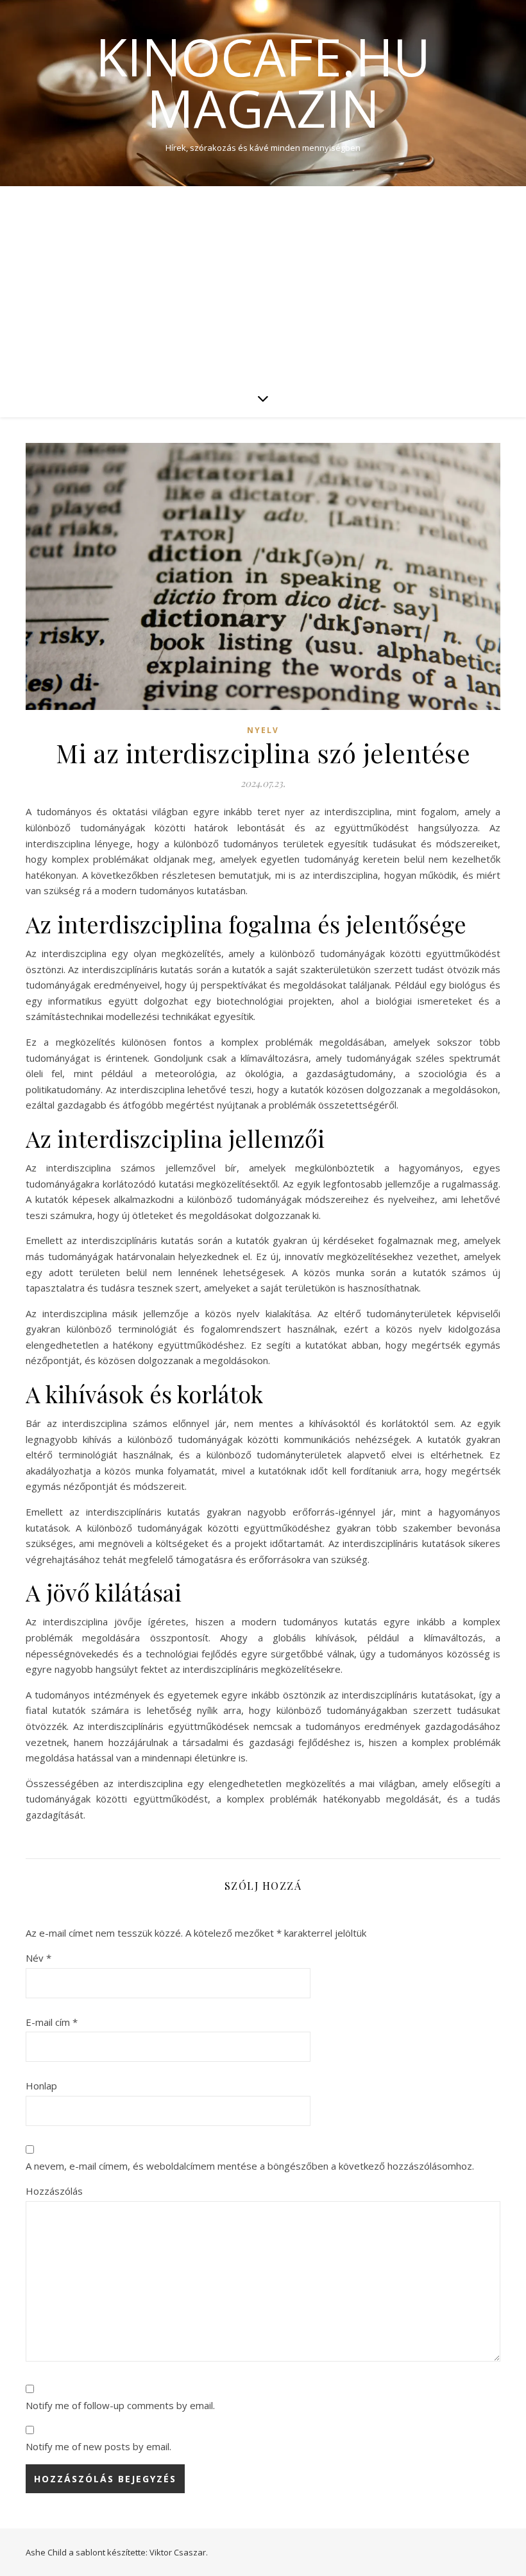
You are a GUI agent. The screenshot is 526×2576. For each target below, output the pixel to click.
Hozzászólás (54, 2191)
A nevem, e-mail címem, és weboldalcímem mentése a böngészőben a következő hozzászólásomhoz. (250, 2166)
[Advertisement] (263, 282)
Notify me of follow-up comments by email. (120, 2405)
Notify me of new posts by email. (98, 2446)
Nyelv (263, 730)
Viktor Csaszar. (179, 2552)
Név (38, 1958)
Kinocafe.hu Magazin (263, 82)
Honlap (41, 2086)
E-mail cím (52, 2022)
